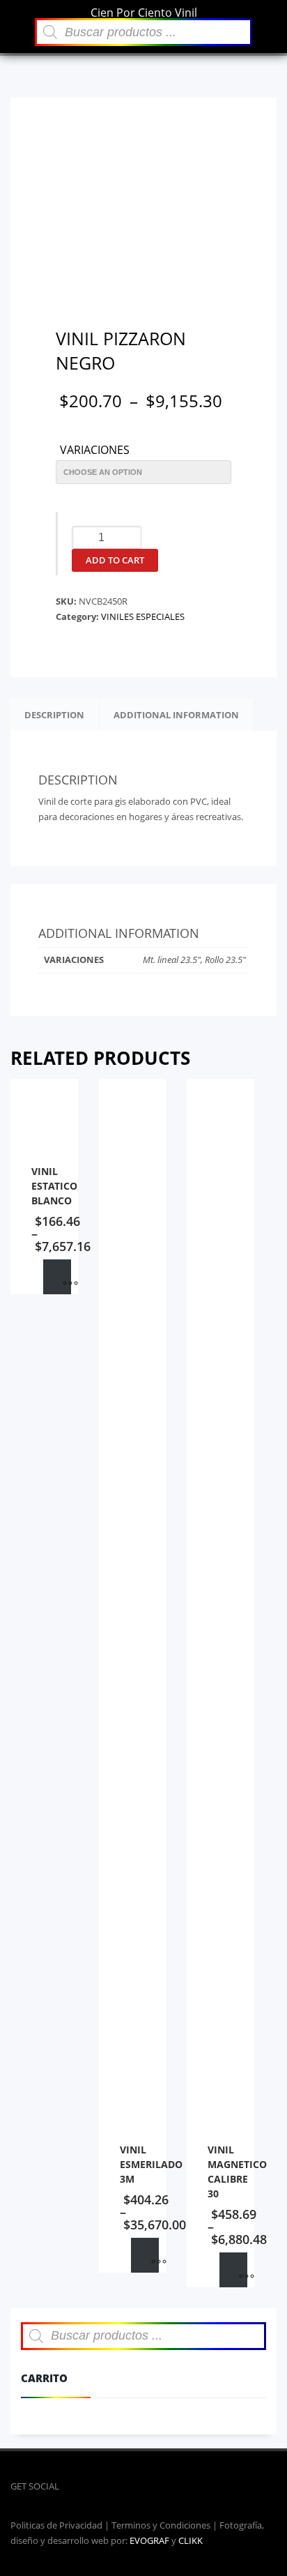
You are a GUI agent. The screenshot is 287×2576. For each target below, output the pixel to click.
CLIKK (191, 2540)
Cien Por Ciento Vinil (144, 13)
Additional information (176, 715)
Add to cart (115, 560)
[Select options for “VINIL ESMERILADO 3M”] (145, 2255)
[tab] (54, 715)
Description (54, 715)
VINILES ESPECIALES (143, 616)
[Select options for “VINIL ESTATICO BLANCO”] (57, 1277)
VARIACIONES (95, 450)
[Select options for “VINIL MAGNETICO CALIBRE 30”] (233, 2270)
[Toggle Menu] (14, 11)
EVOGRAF (149, 2540)
